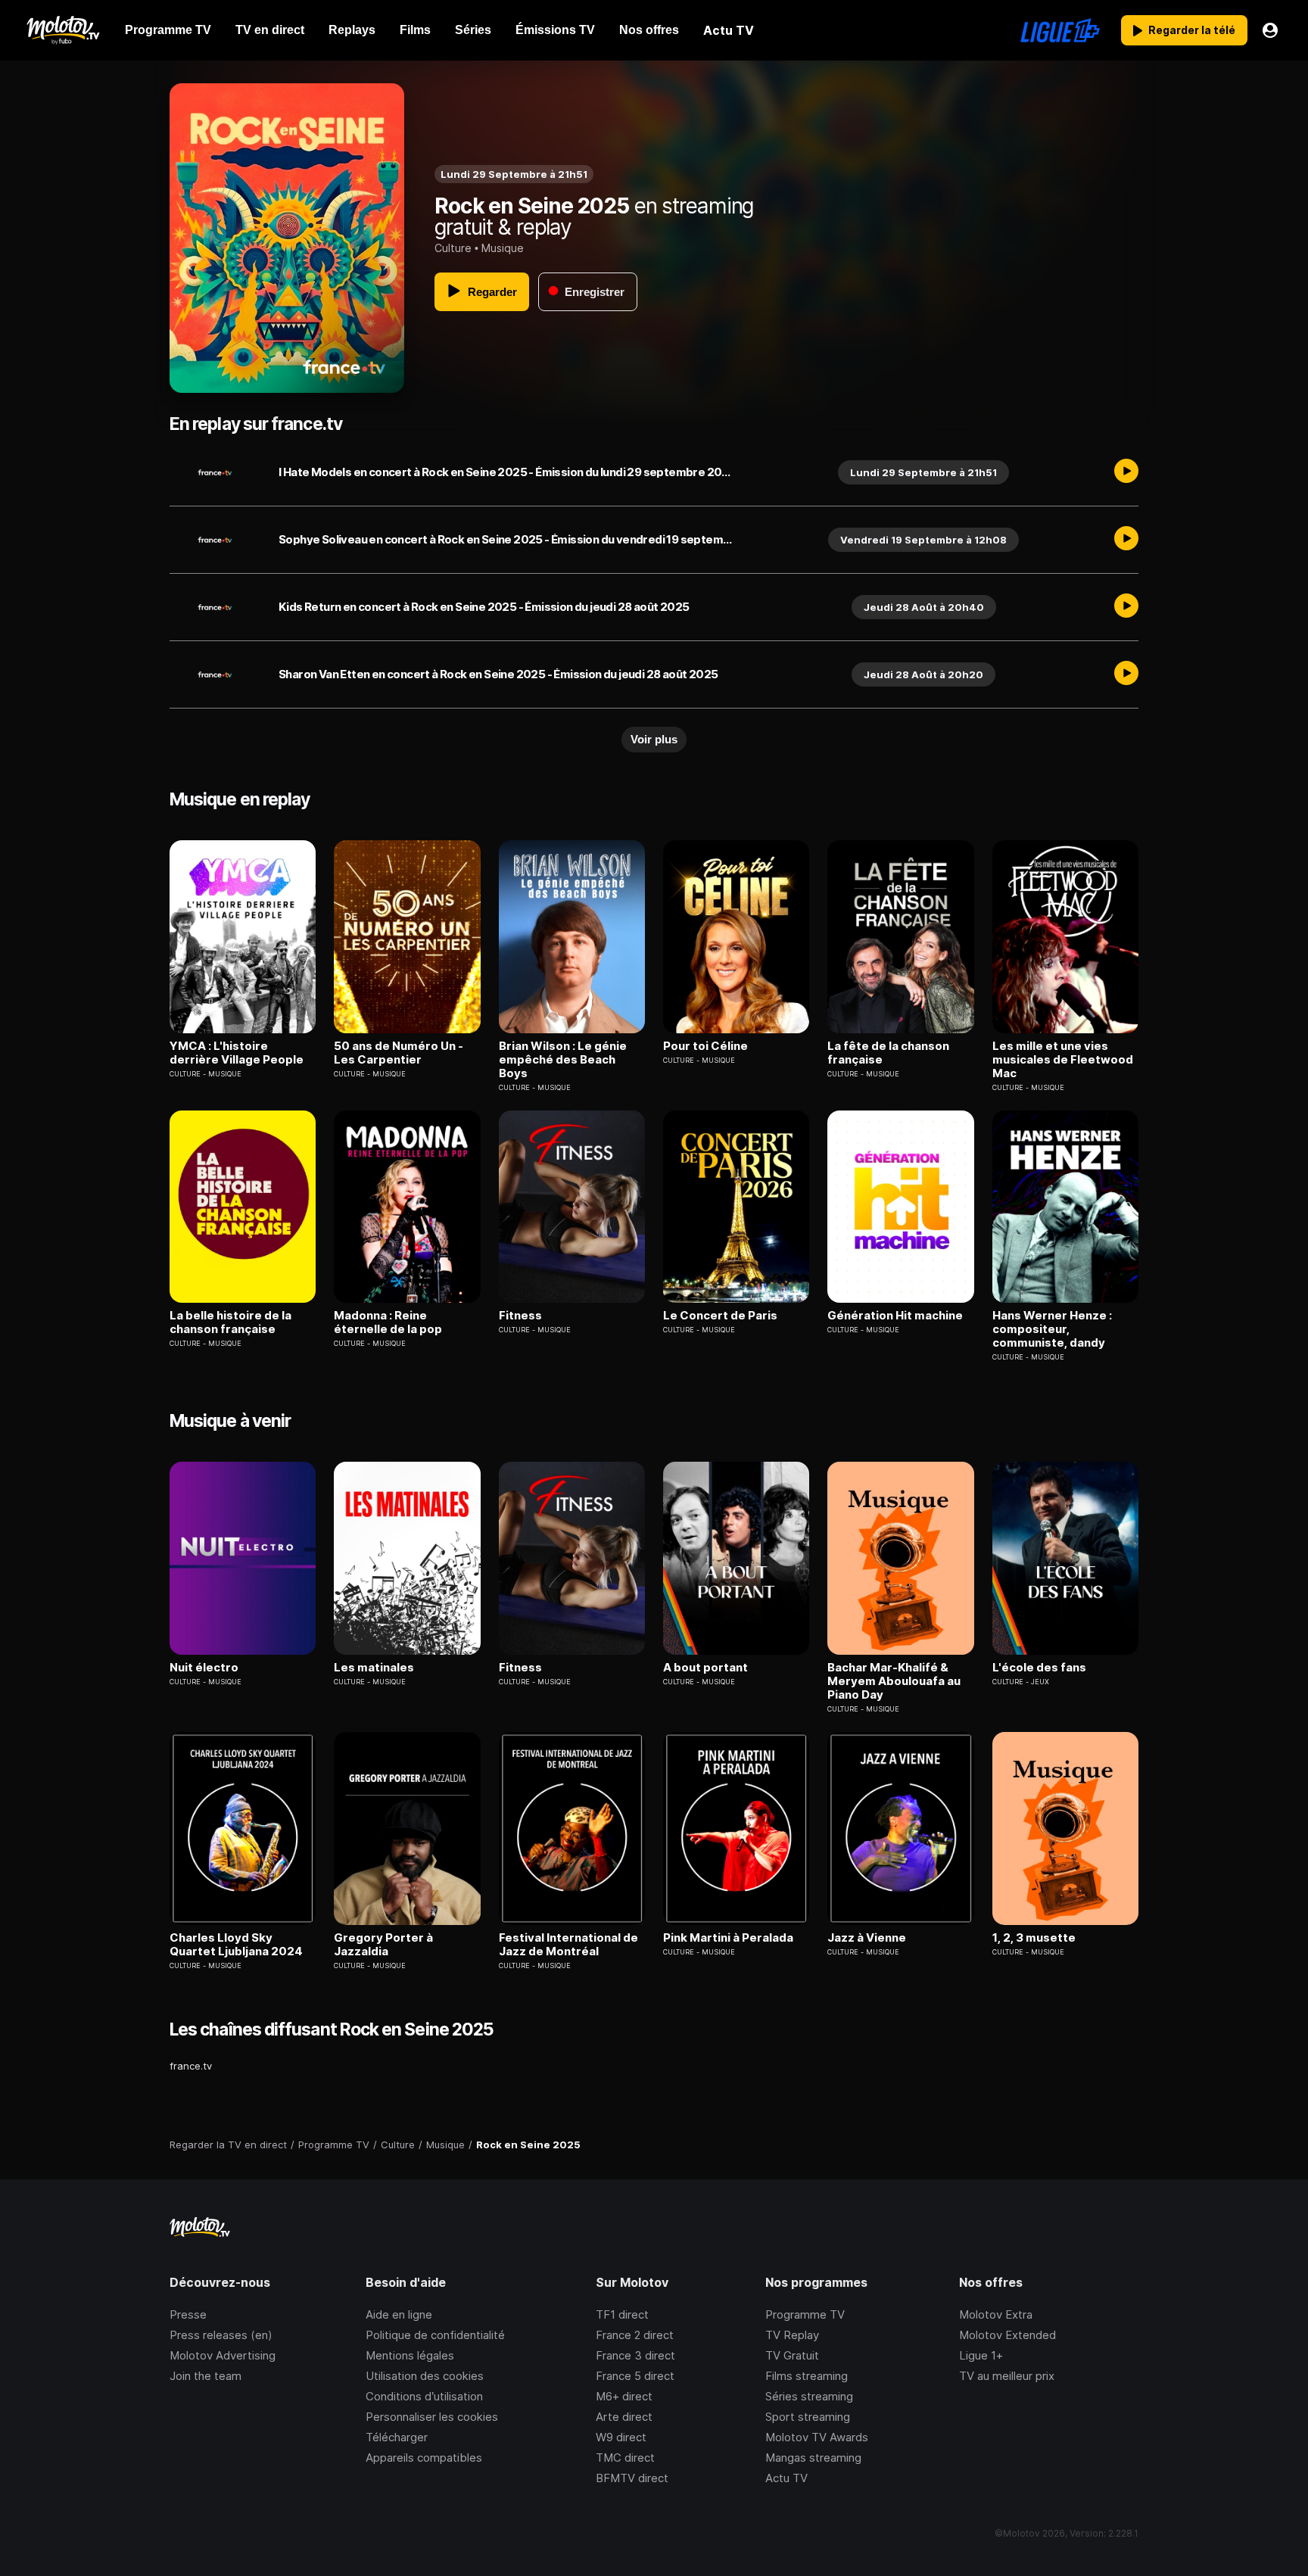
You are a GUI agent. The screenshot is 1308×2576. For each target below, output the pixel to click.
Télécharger (397, 2437)
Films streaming (807, 2376)
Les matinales (374, 1668)
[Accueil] (62, 30)
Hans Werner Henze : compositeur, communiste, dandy (1052, 1329)
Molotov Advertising (223, 2355)
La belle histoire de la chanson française (230, 1322)
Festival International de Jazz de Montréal (568, 1945)
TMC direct (625, 2458)
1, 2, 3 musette (1034, 1938)
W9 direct (621, 2437)
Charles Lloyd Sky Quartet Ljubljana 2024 (236, 1945)
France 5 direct (635, 2376)
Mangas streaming (813, 2458)
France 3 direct (635, 2355)
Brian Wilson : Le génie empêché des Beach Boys (563, 1060)
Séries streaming (809, 2396)
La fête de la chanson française (888, 1053)
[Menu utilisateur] (1270, 30)
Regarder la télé (1192, 30)
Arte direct (624, 2417)
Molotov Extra (996, 2314)
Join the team (206, 2376)
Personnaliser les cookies (432, 2417)
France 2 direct (635, 2335)
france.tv (191, 2066)
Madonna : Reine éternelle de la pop (388, 1322)
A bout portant (705, 1668)
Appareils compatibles (424, 2458)
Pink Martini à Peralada (728, 1938)
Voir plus (654, 739)
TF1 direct (622, 2314)
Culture (453, 248)
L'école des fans (1039, 1668)
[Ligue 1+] (1060, 30)
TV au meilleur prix (1007, 2376)
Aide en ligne (399, 2314)
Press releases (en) (221, 2335)
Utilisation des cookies (425, 2376)
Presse (188, 2314)
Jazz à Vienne (867, 1938)
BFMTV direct (632, 2478)
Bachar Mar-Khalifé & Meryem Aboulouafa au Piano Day (894, 1681)
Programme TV (805, 2314)
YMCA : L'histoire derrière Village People (237, 1053)
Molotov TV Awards (817, 2437)
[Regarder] (1126, 472)
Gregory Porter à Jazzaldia (383, 1945)
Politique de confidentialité (435, 2335)
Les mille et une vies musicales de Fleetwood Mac (1063, 1060)
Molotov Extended (1007, 2335)
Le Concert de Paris (720, 1316)
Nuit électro (204, 1668)
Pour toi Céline (705, 1046)
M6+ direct (624, 2396)
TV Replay (792, 2335)
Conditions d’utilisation (424, 2396)
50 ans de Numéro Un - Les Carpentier (399, 1053)
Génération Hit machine (895, 1316)
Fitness (520, 1316)
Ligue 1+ (981, 2355)
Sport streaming (808, 2417)
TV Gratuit (792, 2355)
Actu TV (786, 2478)
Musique (503, 248)
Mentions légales (410, 2355)
